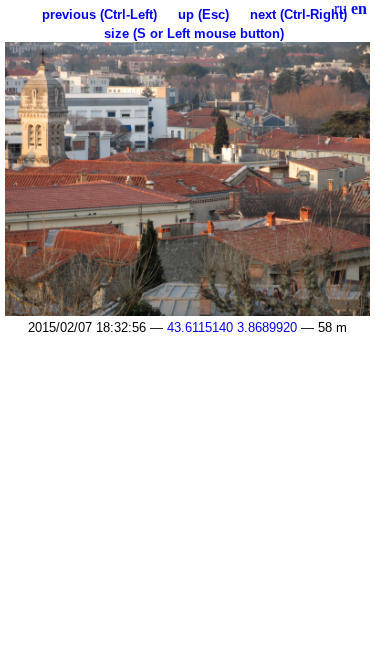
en (359, 8)
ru (340, 8)
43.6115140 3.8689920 (232, 327)
